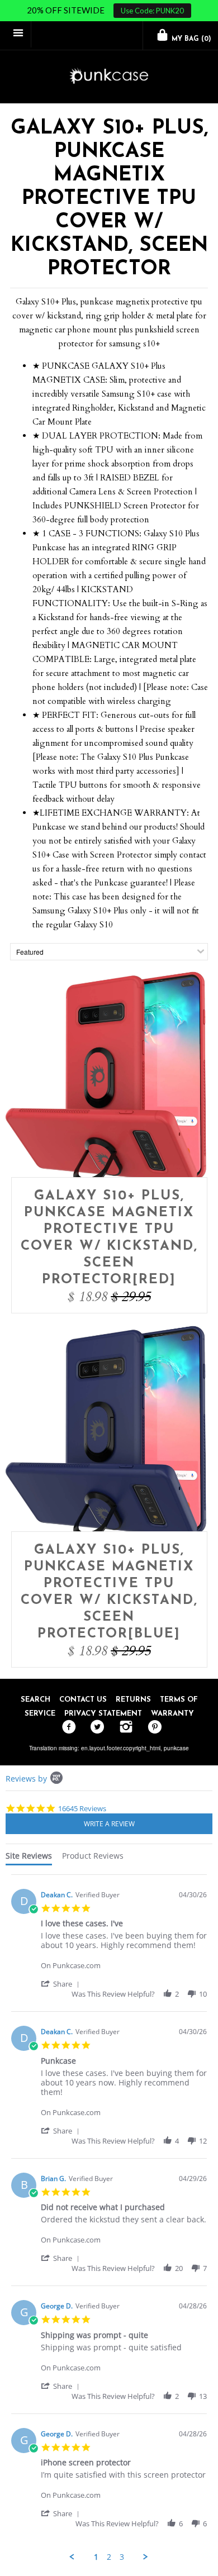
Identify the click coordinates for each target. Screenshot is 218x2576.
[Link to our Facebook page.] (66, 1727)
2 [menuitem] (109, 2557)
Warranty (172, 1714)
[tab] (29, 1858)
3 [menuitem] (122, 2557)
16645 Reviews (82, 1808)
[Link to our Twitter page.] (95, 1727)
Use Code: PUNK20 (152, 11)
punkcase (176, 1748)
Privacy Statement (103, 1714)
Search (35, 1700)
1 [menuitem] (96, 2557)
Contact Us (83, 1700)
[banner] (109, 77)
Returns (133, 1700)
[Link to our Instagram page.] (123, 1727)
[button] (62, 1984)
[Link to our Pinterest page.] (152, 1727)
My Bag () (190, 39)
